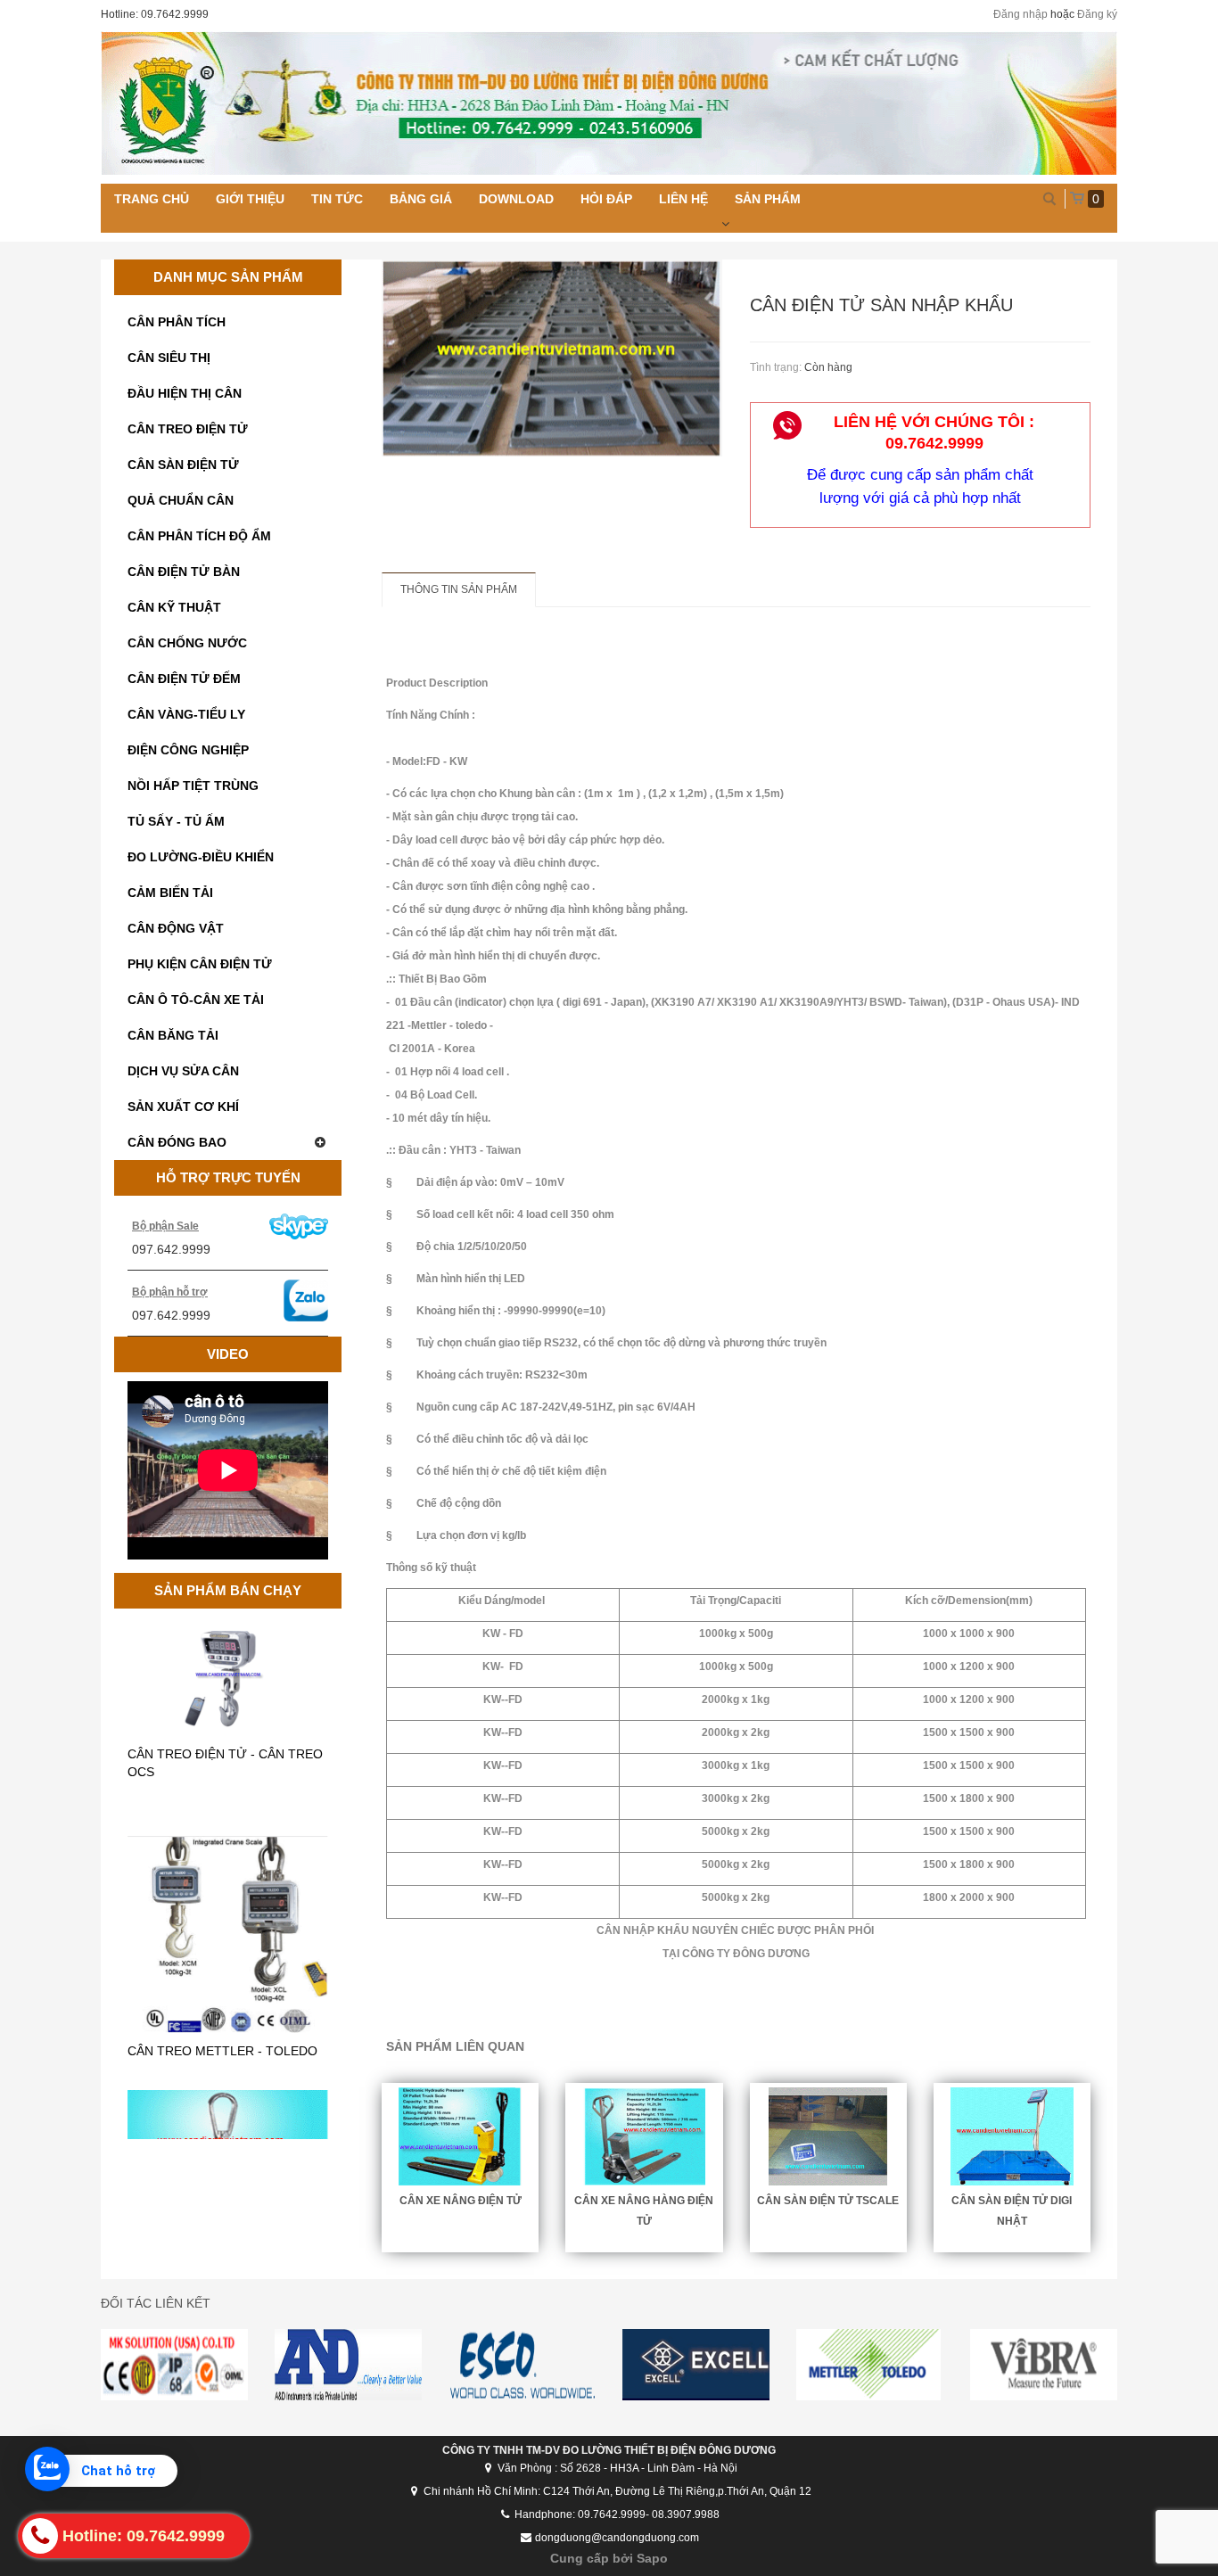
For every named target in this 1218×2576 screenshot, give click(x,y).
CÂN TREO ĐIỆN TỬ (188, 429)
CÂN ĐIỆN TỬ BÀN (184, 572)
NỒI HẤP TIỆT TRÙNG (193, 786)
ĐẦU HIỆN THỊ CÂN (185, 393)
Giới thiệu (250, 199)
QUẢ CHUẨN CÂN (181, 500)
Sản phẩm (768, 199)
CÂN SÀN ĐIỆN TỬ (183, 465)
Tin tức (337, 199)
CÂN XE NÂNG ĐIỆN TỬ (461, 2201)
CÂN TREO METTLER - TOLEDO (222, 1941)
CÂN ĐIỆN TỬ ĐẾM (184, 679)
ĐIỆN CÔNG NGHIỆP (188, 750)
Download (516, 199)
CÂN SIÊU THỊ (169, 358)
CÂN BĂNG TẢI (173, 1035)
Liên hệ (683, 199)
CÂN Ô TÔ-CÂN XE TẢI (196, 1000)
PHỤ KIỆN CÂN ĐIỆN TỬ (200, 964)
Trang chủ (152, 199)
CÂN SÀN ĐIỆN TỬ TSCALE (828, 2201)
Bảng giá (421, 199)
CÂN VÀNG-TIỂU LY (186, 714)
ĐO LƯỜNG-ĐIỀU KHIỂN (201, 857)
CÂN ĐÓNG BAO (177, 1142)
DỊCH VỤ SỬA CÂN (183, 1071)
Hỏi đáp (606, 199)
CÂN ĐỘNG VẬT (176, 928)
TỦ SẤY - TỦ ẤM (176, 821)
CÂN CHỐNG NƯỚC (187, 643)
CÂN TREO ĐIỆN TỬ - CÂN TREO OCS (225, 1653)
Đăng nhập (1020, 14)
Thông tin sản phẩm (459, 589)
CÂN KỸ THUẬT (174, 607)
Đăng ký (1097, 14)
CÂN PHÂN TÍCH (177, 322)
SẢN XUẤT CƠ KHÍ (183, 1107)
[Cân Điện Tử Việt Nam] (609, 103)
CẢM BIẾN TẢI (170, 893)
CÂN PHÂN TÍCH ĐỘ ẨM (199, 536)
